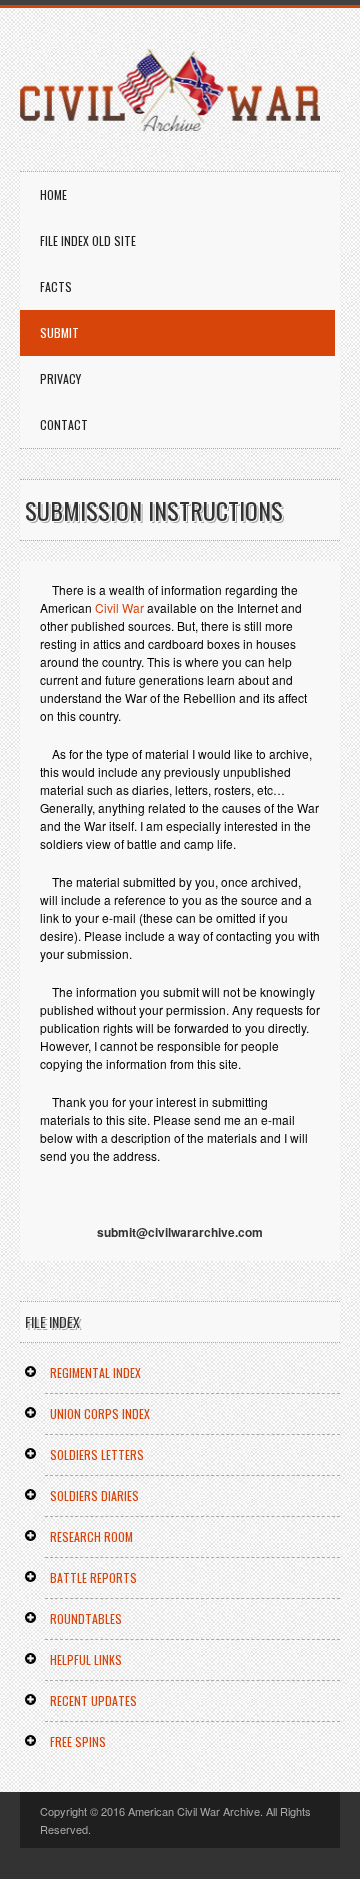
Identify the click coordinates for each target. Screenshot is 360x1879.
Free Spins (78, 1741)
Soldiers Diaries (94, 1495)
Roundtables (86, 1618)
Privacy (60, 378)
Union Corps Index (100, 1413)
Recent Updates (93, 1700)
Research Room (91, 1536)
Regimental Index (95, 1372)
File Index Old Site (88, 240)
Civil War (119, 607)
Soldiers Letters (97, 1454)
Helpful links (86, 1659)
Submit (59, 332)
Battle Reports (93, 1577)
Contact (64, 424)
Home (53, 194)
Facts (56, 286)
